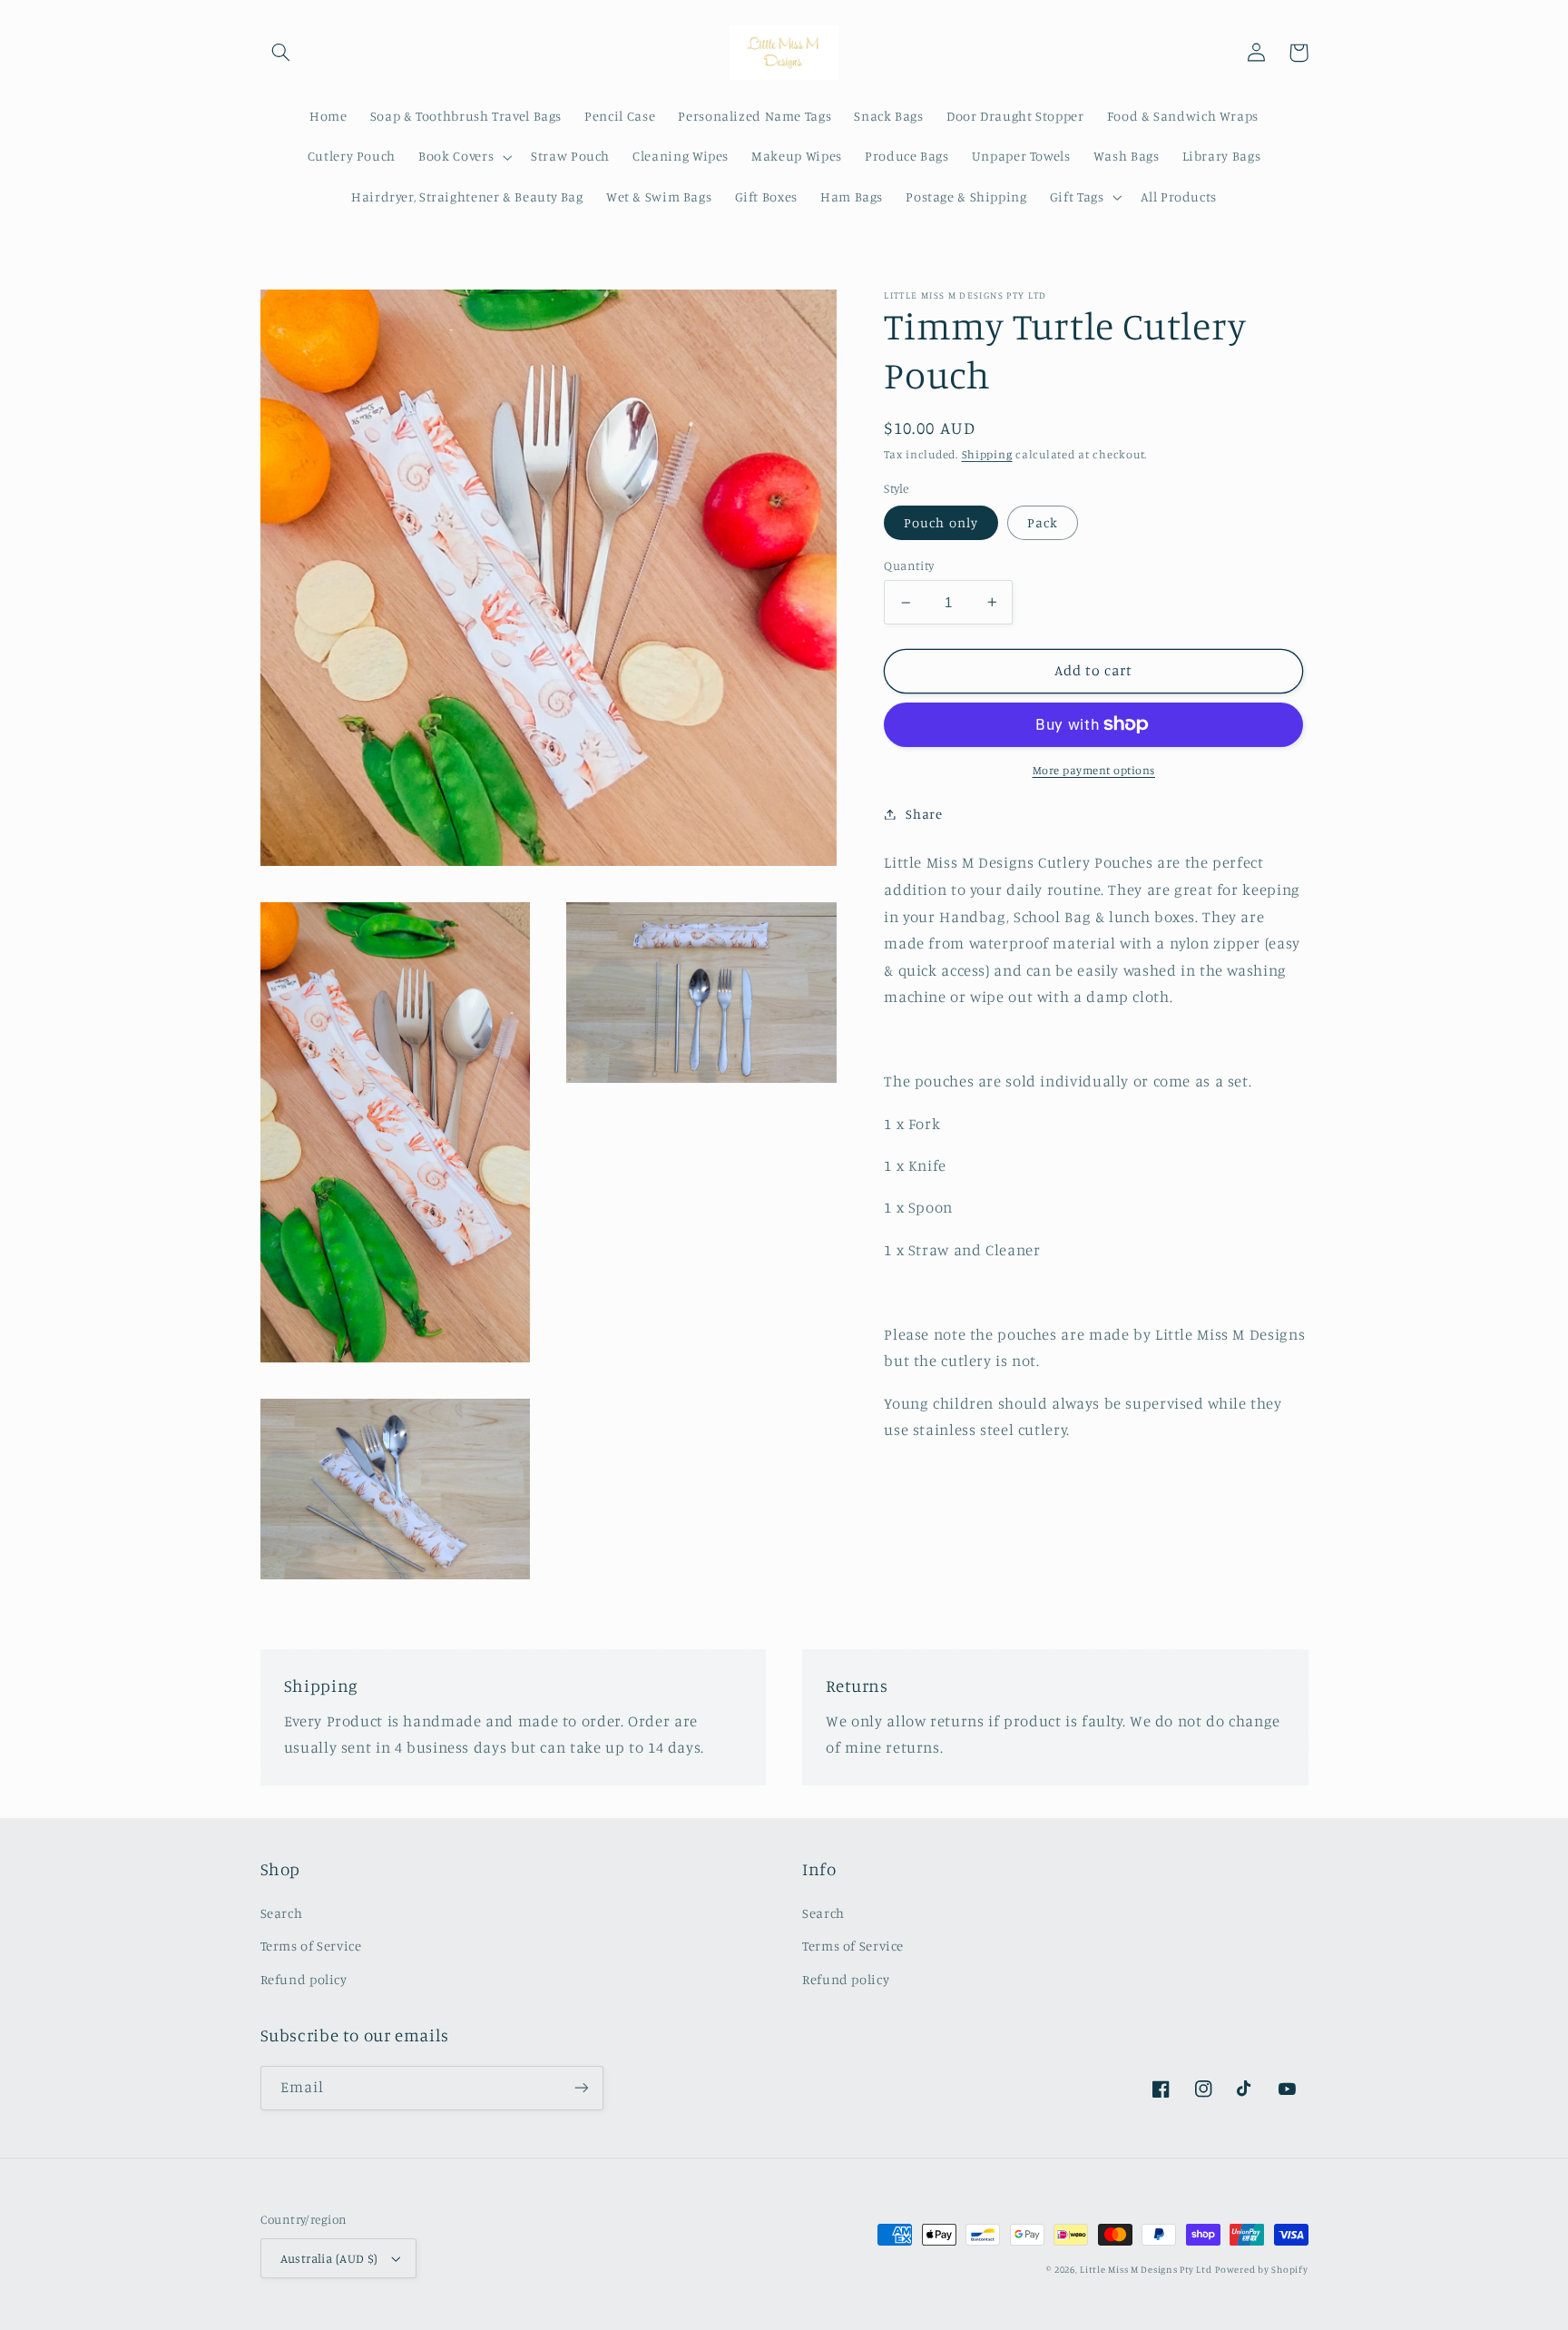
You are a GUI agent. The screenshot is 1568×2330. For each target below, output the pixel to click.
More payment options (1094, 769)
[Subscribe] (581, 2088)
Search (282, 1913)
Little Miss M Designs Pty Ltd (1146, 2269)
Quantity (909, 565)
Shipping (987, 454)
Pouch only (941, 521)
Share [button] (924, 814)
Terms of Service (311, 1946)
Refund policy (304, 1979)
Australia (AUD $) (329, 2258)
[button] (281, 53)
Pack (1043, 521)
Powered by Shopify (1261, 2269)
